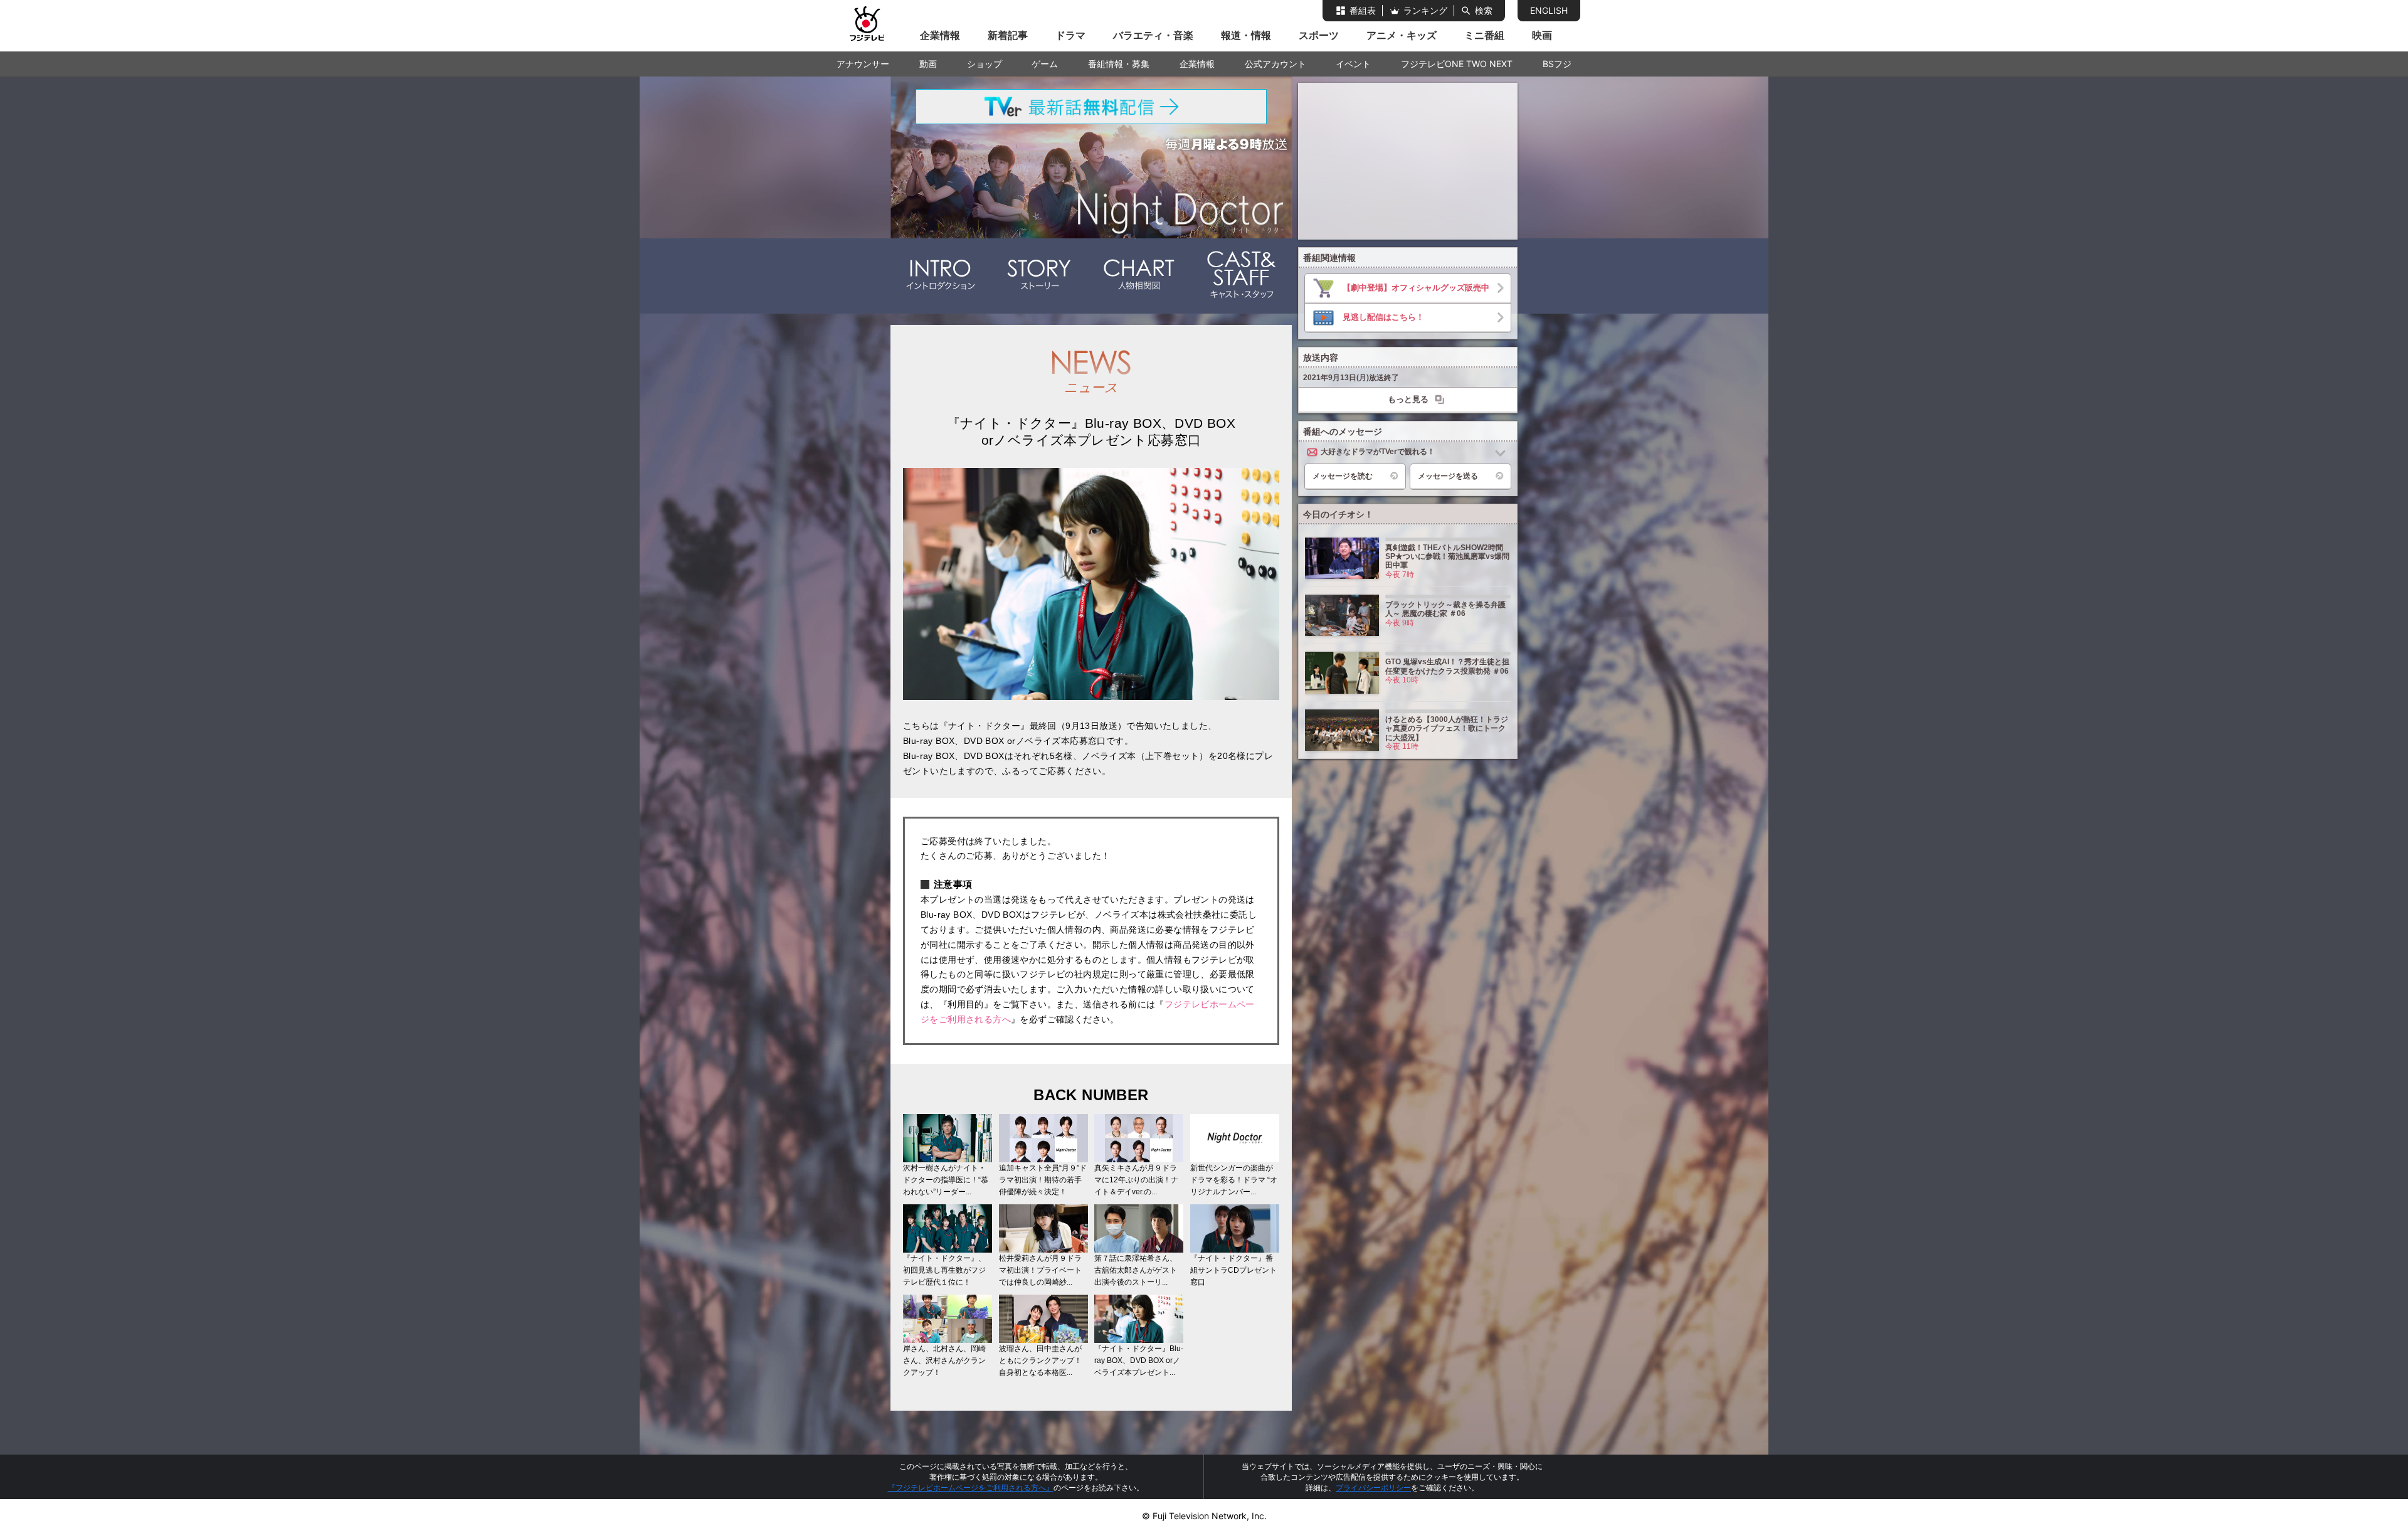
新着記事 (1008, 35)
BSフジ (1557, 64)
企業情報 (940, 35)
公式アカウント (1275, 64)
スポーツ (1319, 35)
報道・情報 (1246, 35)
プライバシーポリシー (1373, 1488)
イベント (1353, 64)
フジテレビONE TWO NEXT (1457, 64)
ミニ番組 (1484, 35)
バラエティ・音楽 (1153, 35)
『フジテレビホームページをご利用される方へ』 (971, 1488)
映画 (1542, 35)
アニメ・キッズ (1402, 35)
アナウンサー (863, 64)
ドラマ (1070, 35)
